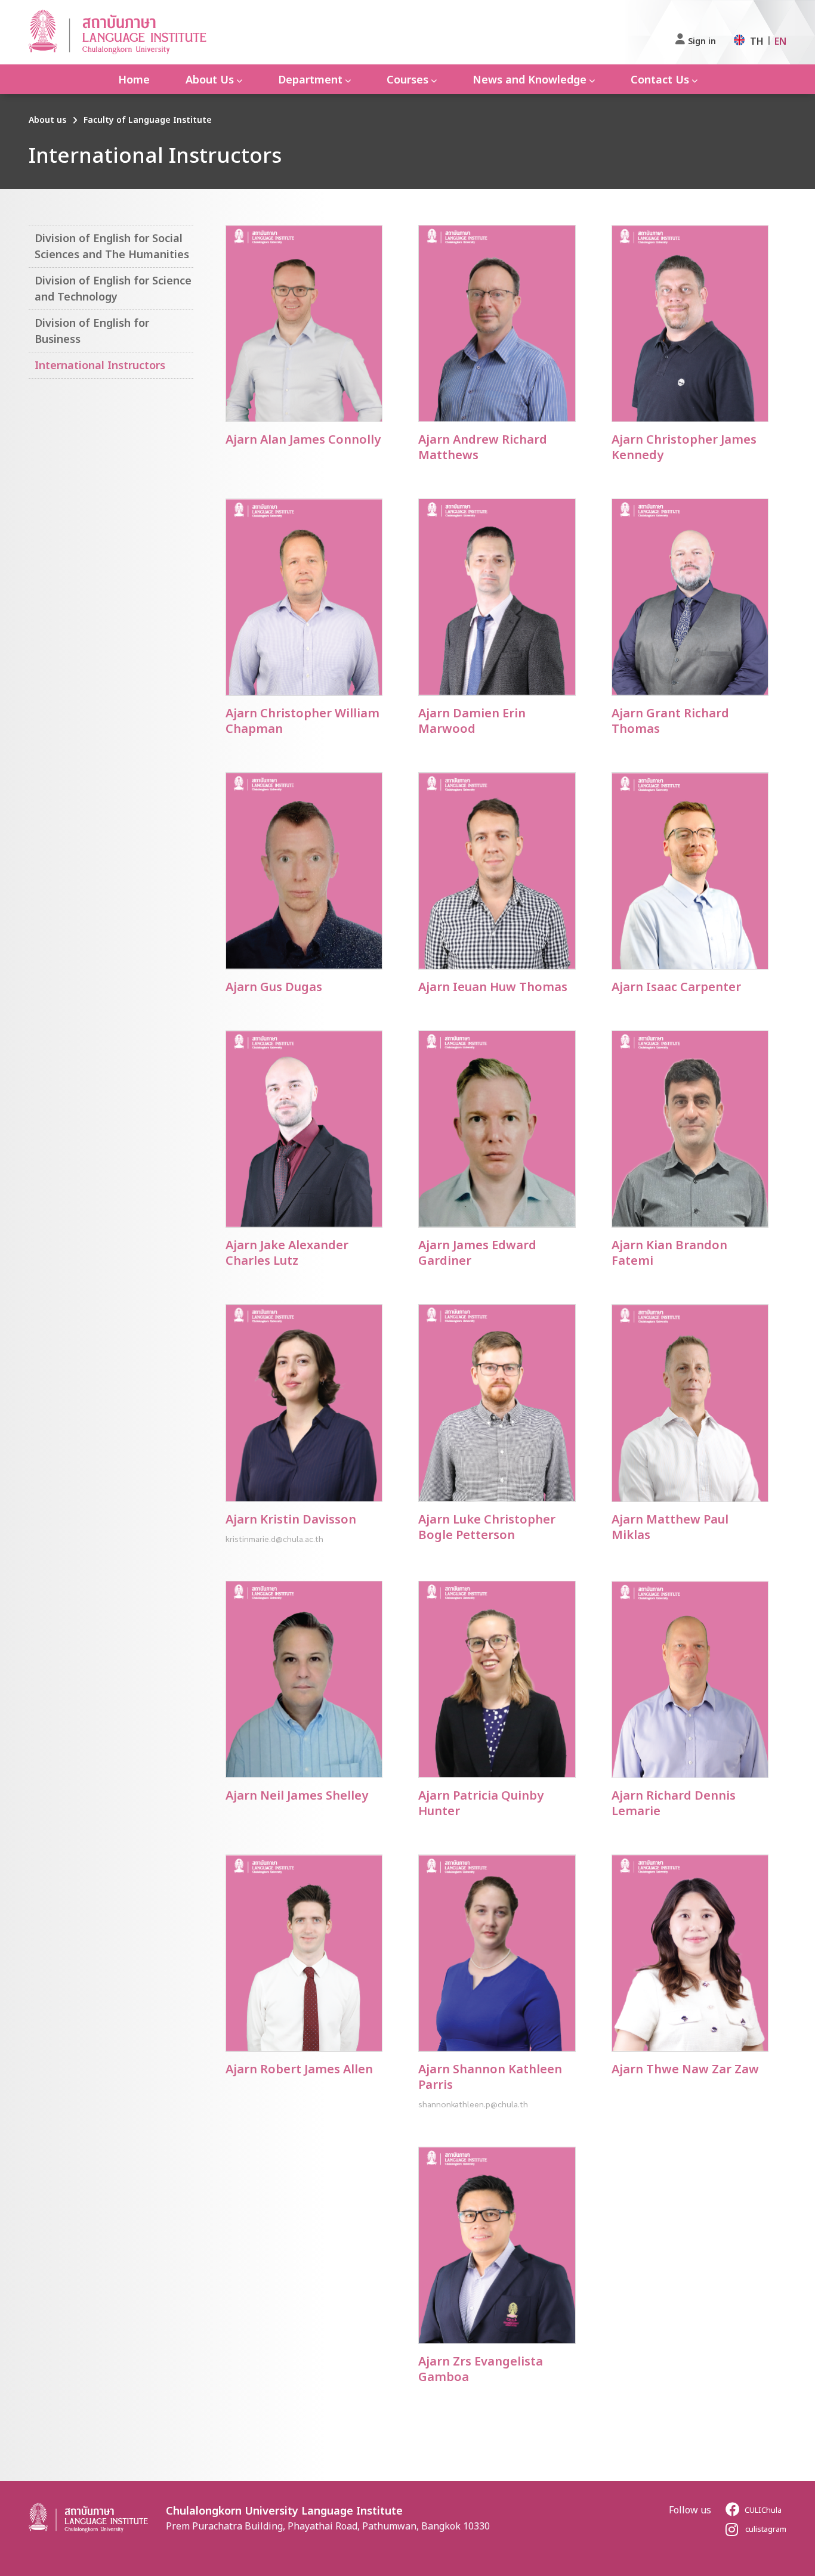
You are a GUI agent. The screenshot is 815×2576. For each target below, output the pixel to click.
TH (757, 41)
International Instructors (100, 365)
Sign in (702, 41)
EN (780, 41)
